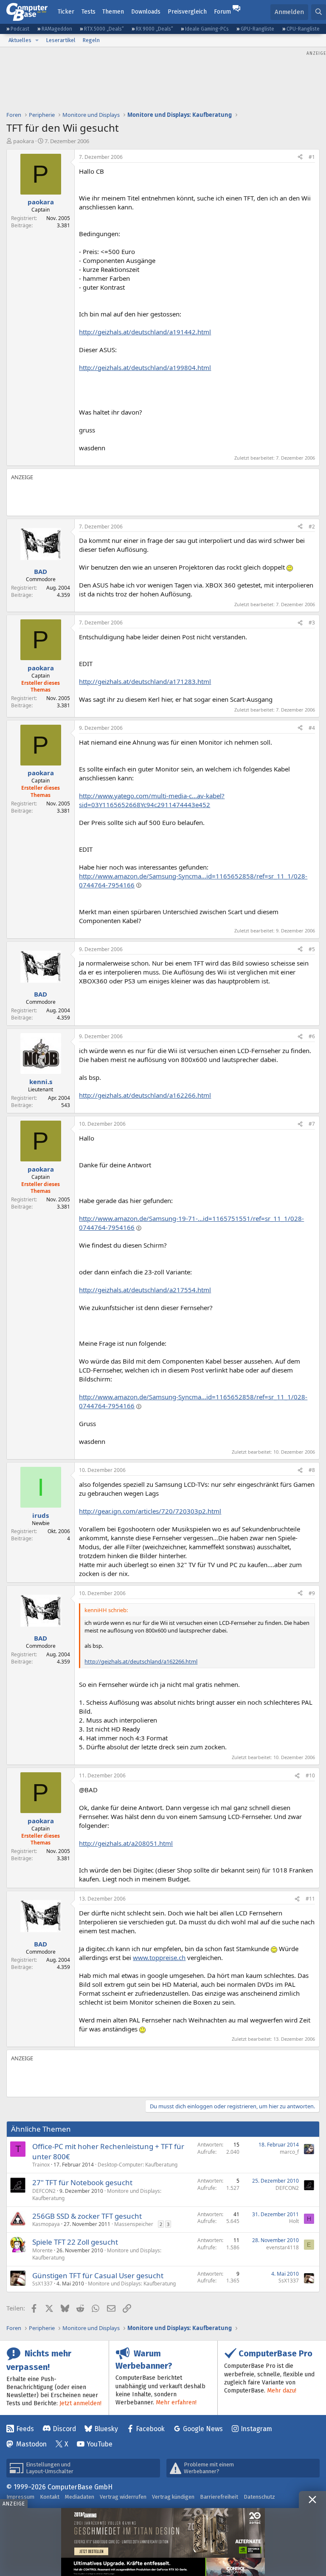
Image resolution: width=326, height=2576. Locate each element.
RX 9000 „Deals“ (155, 29)
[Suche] (319, 12)
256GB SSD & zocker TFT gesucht (87, 2216)
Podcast (20, 29)
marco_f (289, 2152)
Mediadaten (80, 2497)
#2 (312, 527)
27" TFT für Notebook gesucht (82, 2182)
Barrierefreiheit (219, 2497)
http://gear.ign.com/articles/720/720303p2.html (150, 1511)
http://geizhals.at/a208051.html (126, 1843)
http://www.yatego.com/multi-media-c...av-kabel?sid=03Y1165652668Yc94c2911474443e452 (152, 800)
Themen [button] (113, 12)
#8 (312, 1470)
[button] (37, 40)
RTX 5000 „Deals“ (104, 29)
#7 (312, 1124)
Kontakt (50, 2497)
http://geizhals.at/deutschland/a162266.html (145, 1095)
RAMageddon (57, 29)
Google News (203, 2429)
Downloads (146, 12)
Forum (222, 12)
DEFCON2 (44, 2191)
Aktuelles (20, 40)
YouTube (100, 2444)
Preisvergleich (187, 12)
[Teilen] (300, 157)
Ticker (66, 12)
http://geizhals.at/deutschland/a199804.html (145, 367)
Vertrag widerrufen (123, 2497)
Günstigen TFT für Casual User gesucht (98, 2275)
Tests (89, 12)
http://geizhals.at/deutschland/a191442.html (145, 332)
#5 (312, 949)
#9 (312, 1593)
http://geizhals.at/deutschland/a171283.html (145, 681)
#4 (312, 728)
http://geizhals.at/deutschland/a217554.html (145, 1290)
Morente (42, 2250)
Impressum (20, 2497)
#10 (310, 1775)
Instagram (256, 2429)
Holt (294, 2221)
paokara (24, 141)
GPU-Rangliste (257, 29)
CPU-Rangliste (303, 29)
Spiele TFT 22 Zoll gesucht (75, 2242)
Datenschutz (259, 2497)
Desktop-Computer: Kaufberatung (138, 2165)
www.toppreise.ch (159, 1957)
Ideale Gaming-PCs (207, 29)
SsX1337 (42, 2284)
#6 (312, 1036)
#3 (312, 623)
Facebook (150, 2429)
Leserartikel (61, 40)
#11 (310, 1899)
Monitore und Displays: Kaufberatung (132, 2284)
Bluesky (106, 2429)
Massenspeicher (134, 2224)
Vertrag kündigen (173, 2497)
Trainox (41, 2165)
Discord (64, 2429)
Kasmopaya (46, 2224)
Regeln (91, 40)
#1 (312, 157)
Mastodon (31, 2444)
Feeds (25, 2429)
